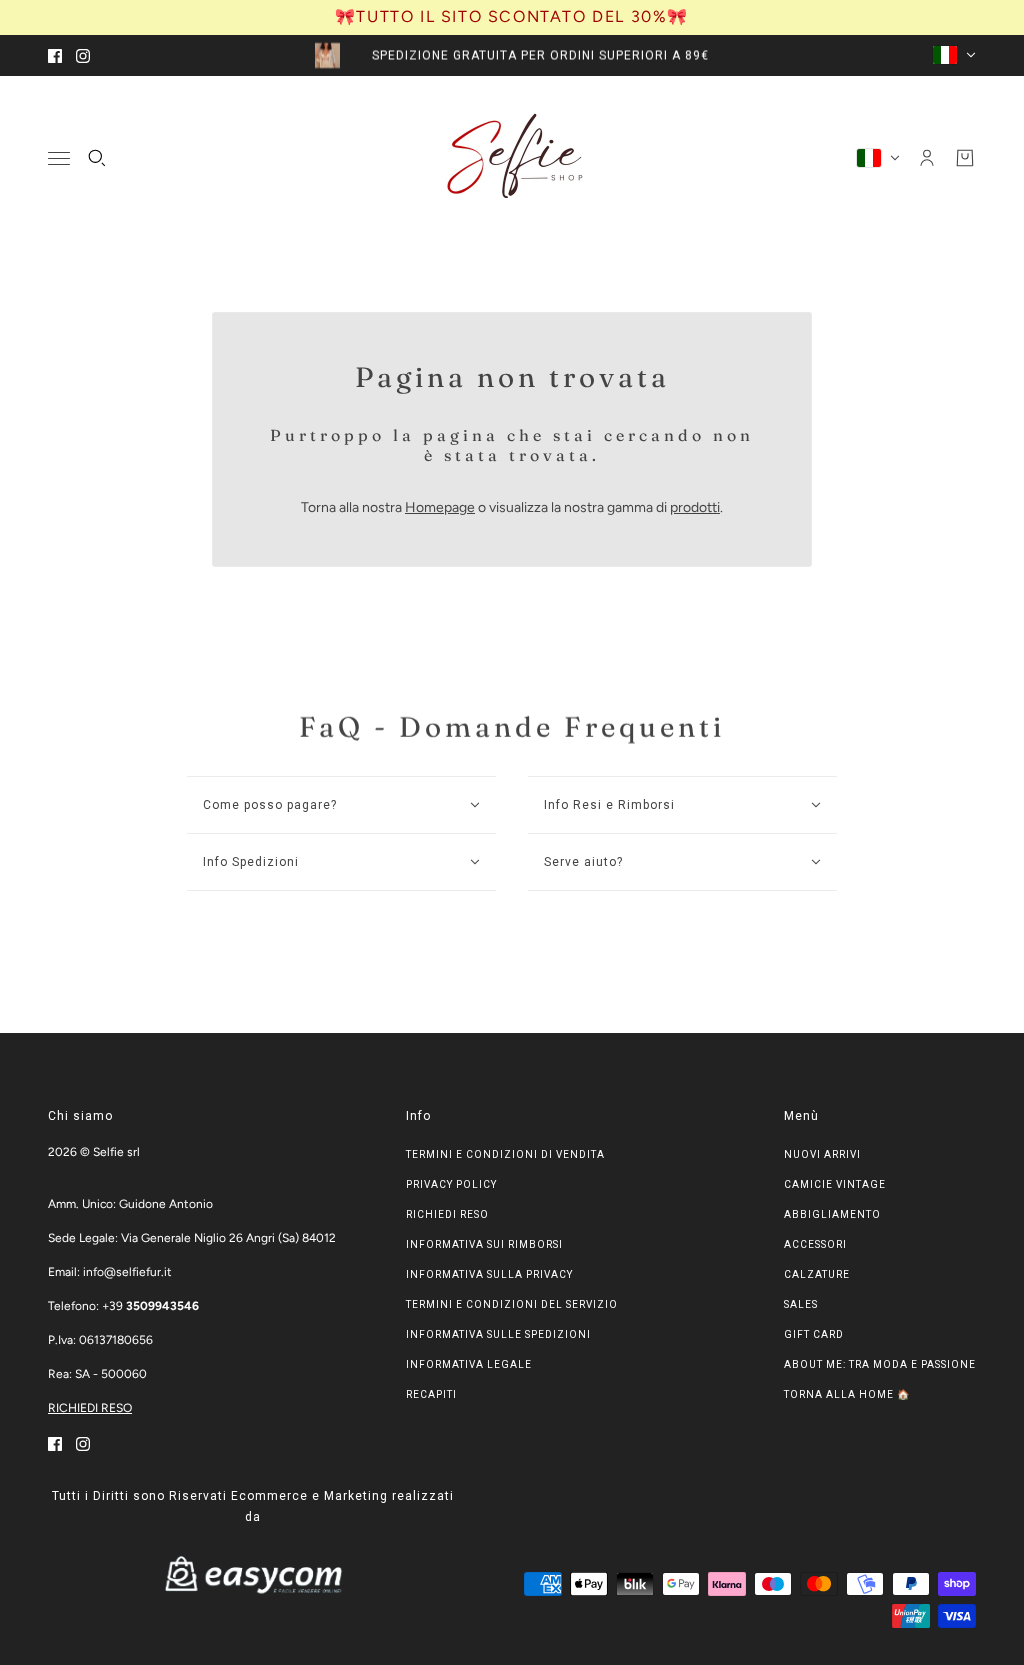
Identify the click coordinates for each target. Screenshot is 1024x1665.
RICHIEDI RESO (90, 1408)
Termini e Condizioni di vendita (505, 1154)
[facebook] (55, 55)
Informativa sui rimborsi (484, 1244)
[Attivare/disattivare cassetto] (59, 157)
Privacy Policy (451, 1184)
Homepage (440, 507)
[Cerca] (97, 158)
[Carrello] (965, 158)
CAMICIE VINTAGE (835, 1184)
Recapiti (431, 1394)
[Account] (927, 158)
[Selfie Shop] (512, 158)
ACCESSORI (815, 1244)
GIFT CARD (814, 1334)
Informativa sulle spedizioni (498, 1334)
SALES (801, 1304)
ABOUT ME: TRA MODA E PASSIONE (880, 1364)
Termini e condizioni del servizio (512, 1304)
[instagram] (83, 55)
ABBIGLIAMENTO (832, 1214)
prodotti (695, 507)
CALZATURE (817, 1274)
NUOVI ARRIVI (822, 1154)
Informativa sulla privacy (489, 1274)
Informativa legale (469, 1364)
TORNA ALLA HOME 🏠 (847, 1394)
